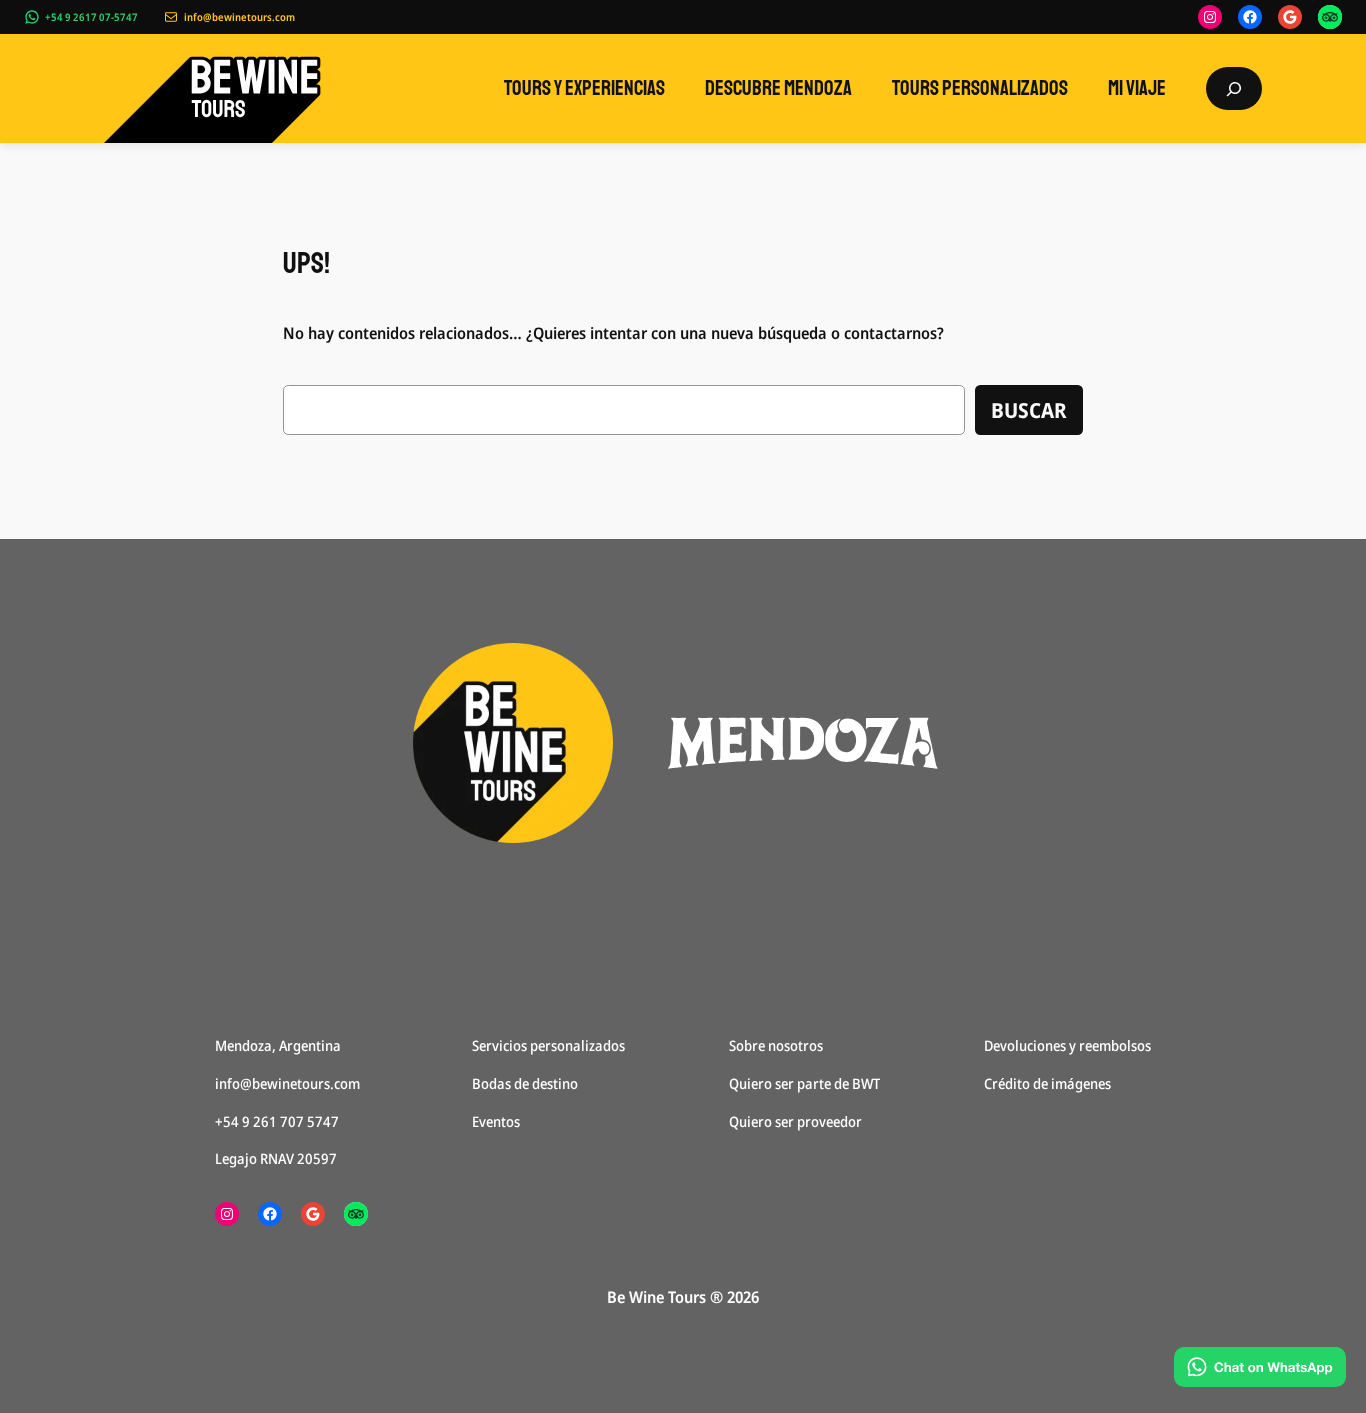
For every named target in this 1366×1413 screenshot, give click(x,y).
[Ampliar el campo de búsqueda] (1234, 88)
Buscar (1029, 410)
